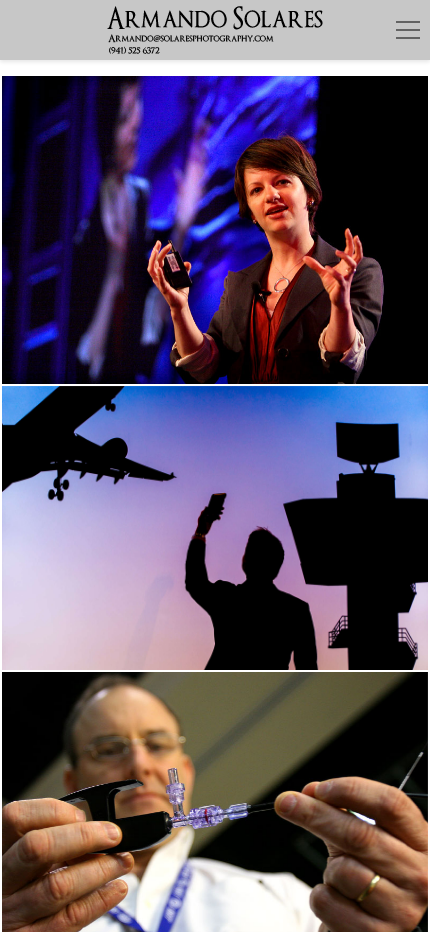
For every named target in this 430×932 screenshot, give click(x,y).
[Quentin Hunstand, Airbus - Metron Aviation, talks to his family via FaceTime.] (215, 528)
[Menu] (408, 30)
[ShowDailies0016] (215, 230)
